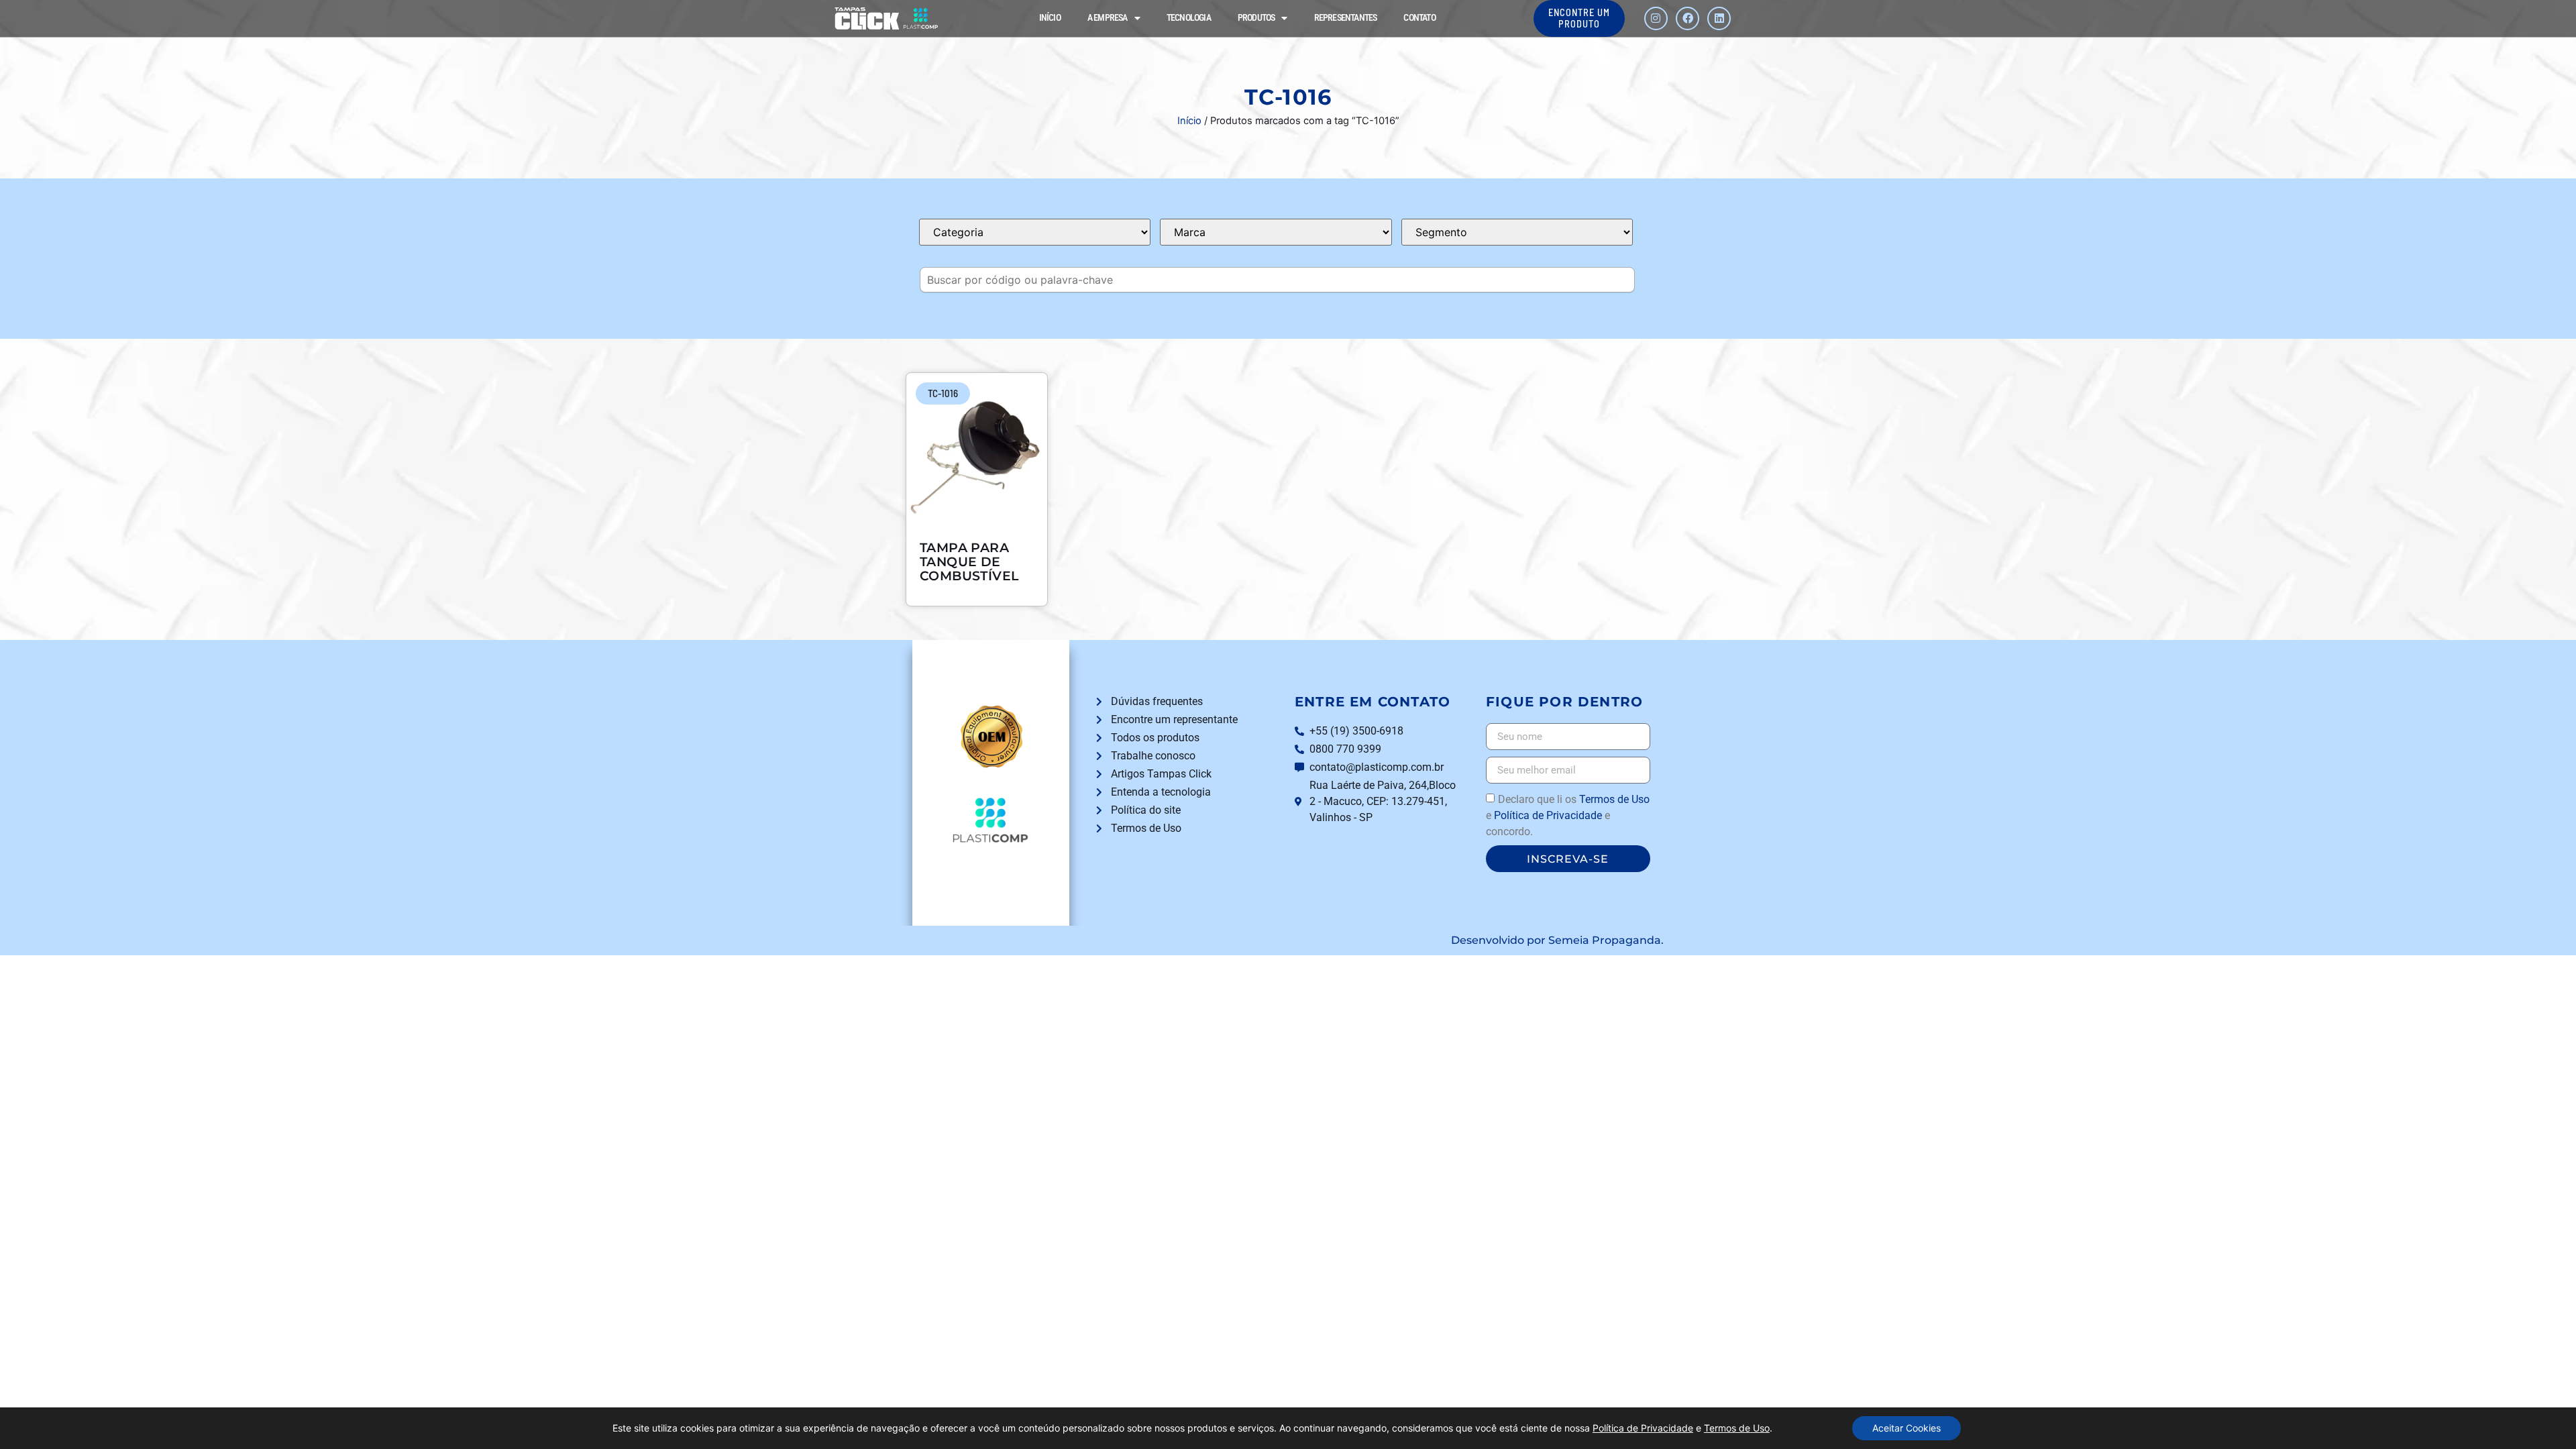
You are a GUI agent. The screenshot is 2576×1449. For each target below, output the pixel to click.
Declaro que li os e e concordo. (1568, 815)
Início (1050, 18)
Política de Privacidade (1548, 815)
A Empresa (1108, 18)
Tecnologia (1189, 18)
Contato (1419, 18)
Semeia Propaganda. (1606, 940)
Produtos (1256, 18)
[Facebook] (1687, 18)
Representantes (1346, 18)
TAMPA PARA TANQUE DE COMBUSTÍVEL (969, 561)
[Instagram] (1656, 18)
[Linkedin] (1719, 18)
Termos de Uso (1614, 799)
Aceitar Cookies (1907, 1428)
